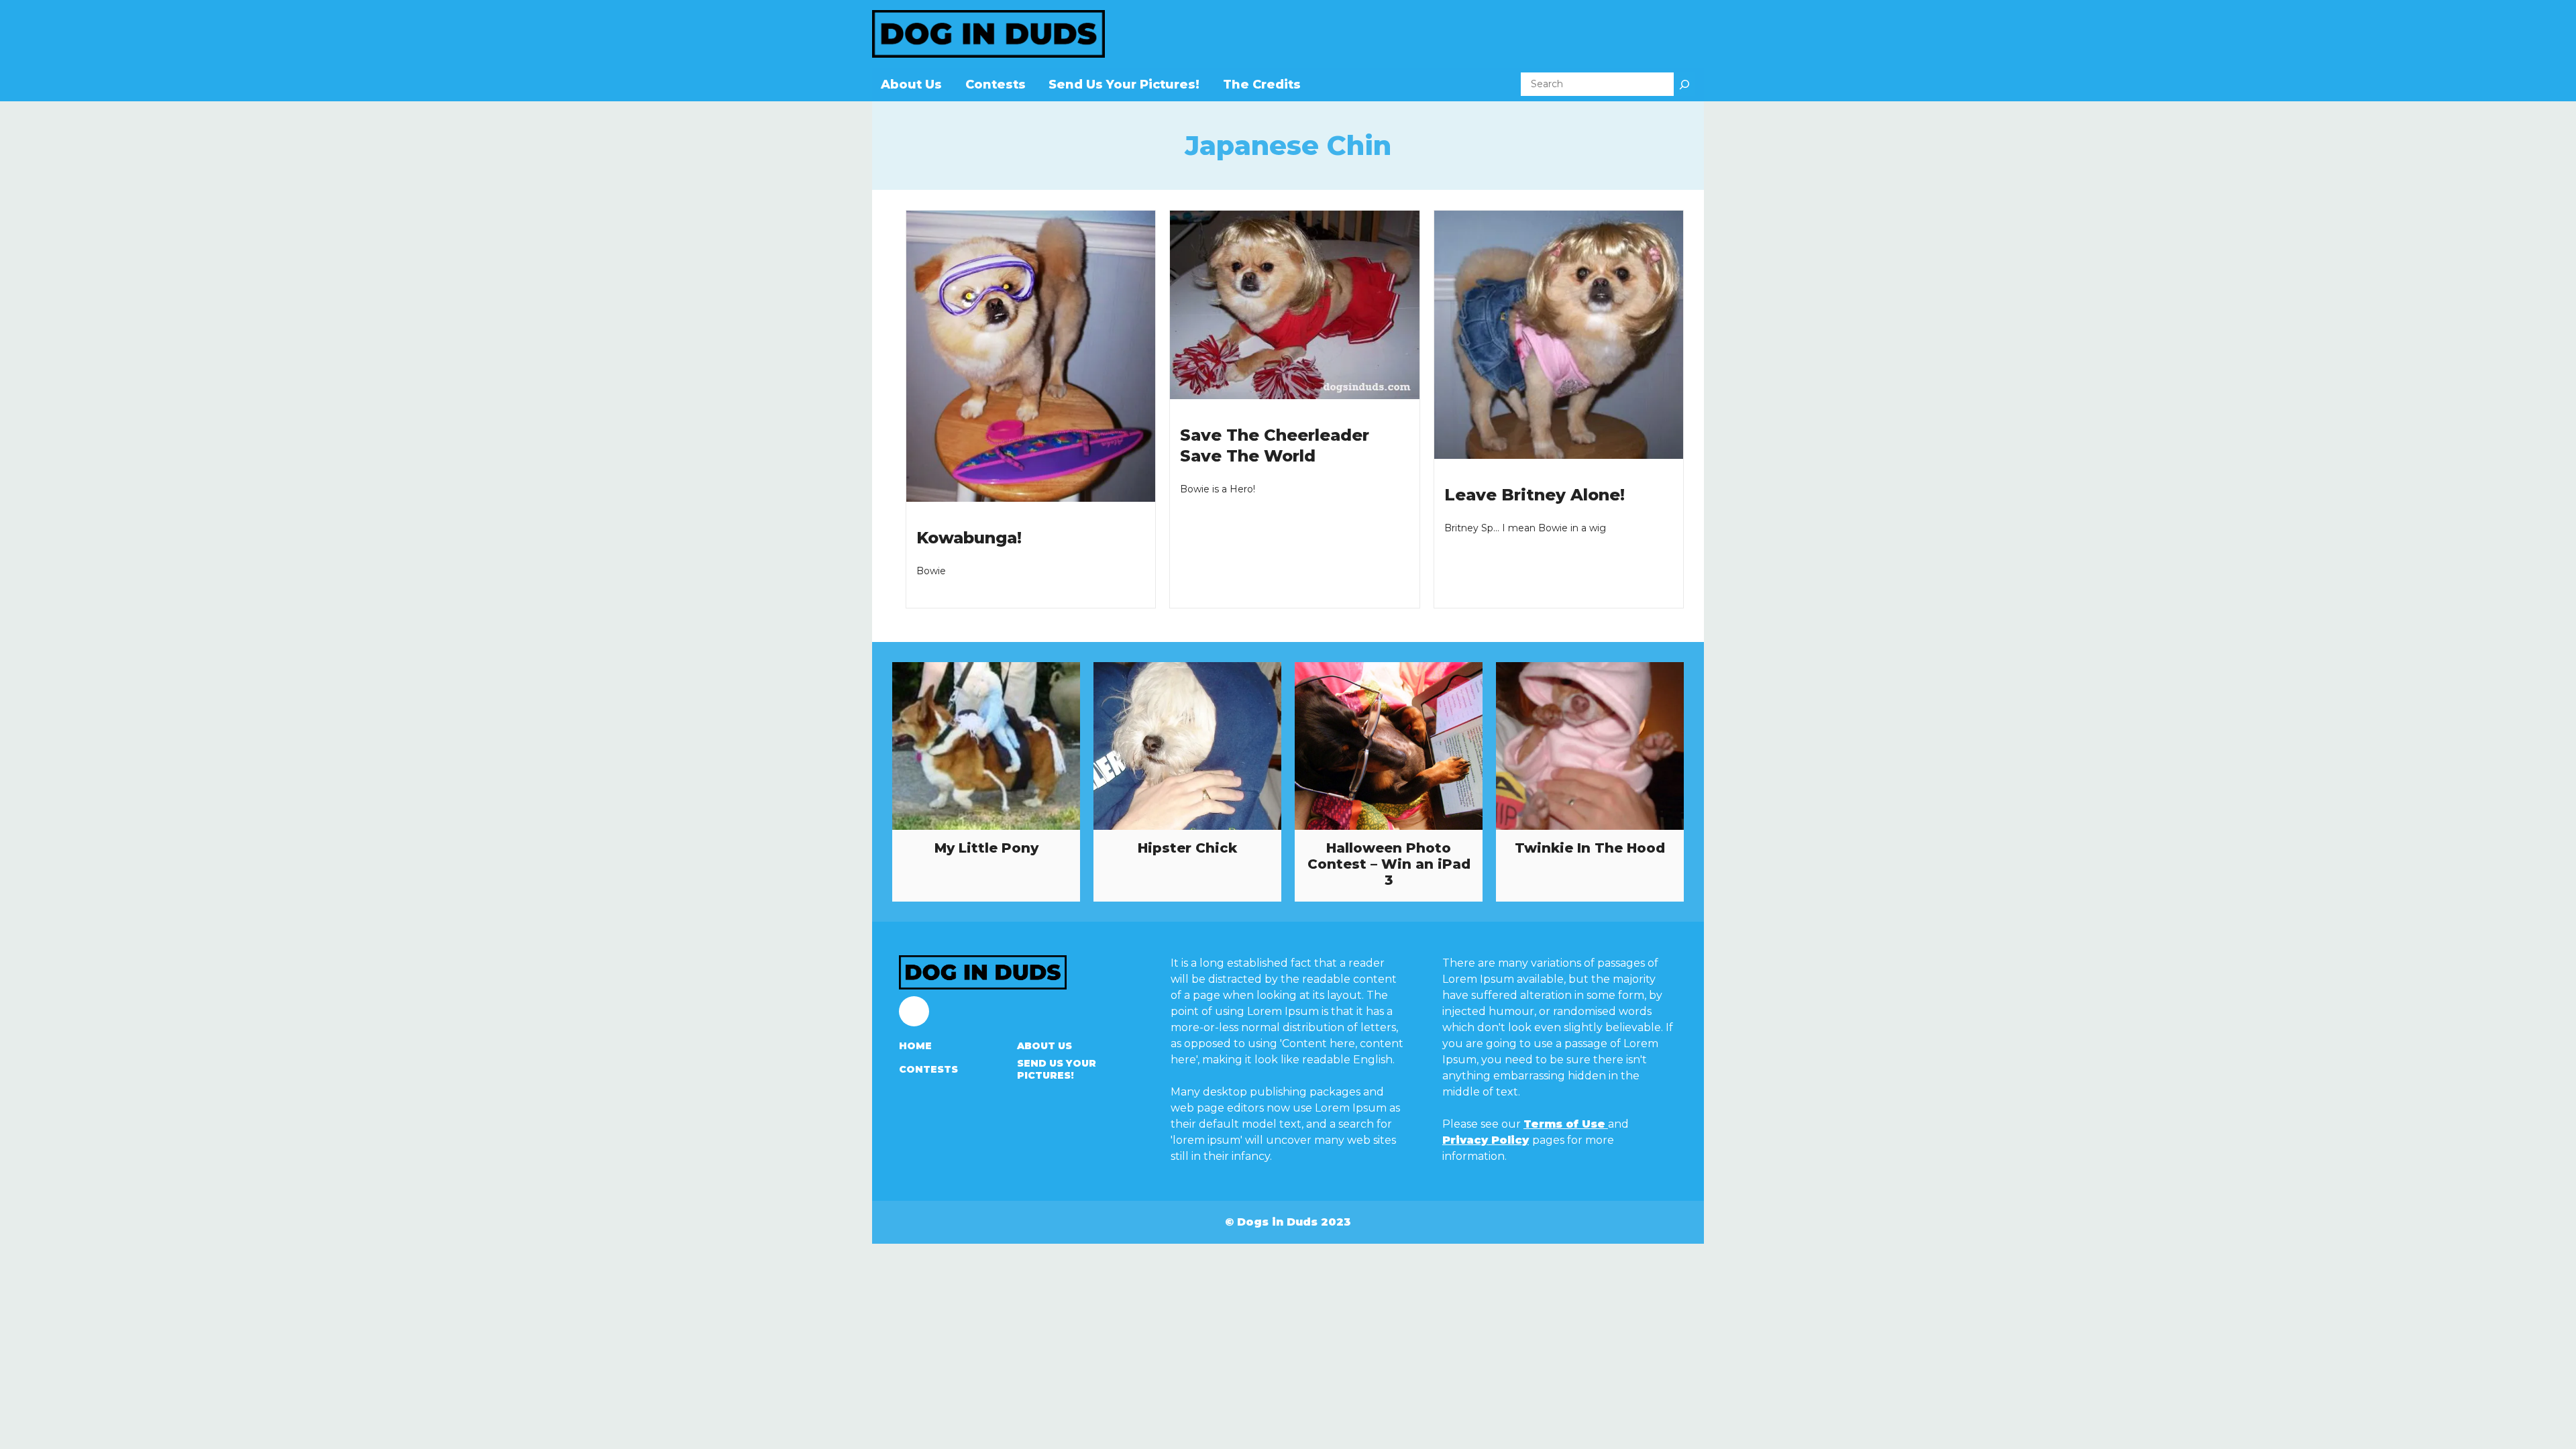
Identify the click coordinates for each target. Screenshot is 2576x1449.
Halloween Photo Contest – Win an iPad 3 (1389, 864)
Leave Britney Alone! (1535, 495)
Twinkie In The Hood (1590, 848)
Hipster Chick (1187, 848)
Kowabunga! (969, 538)
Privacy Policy (1486, 1140)
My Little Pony (986, 848)
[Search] (1684, 84)
